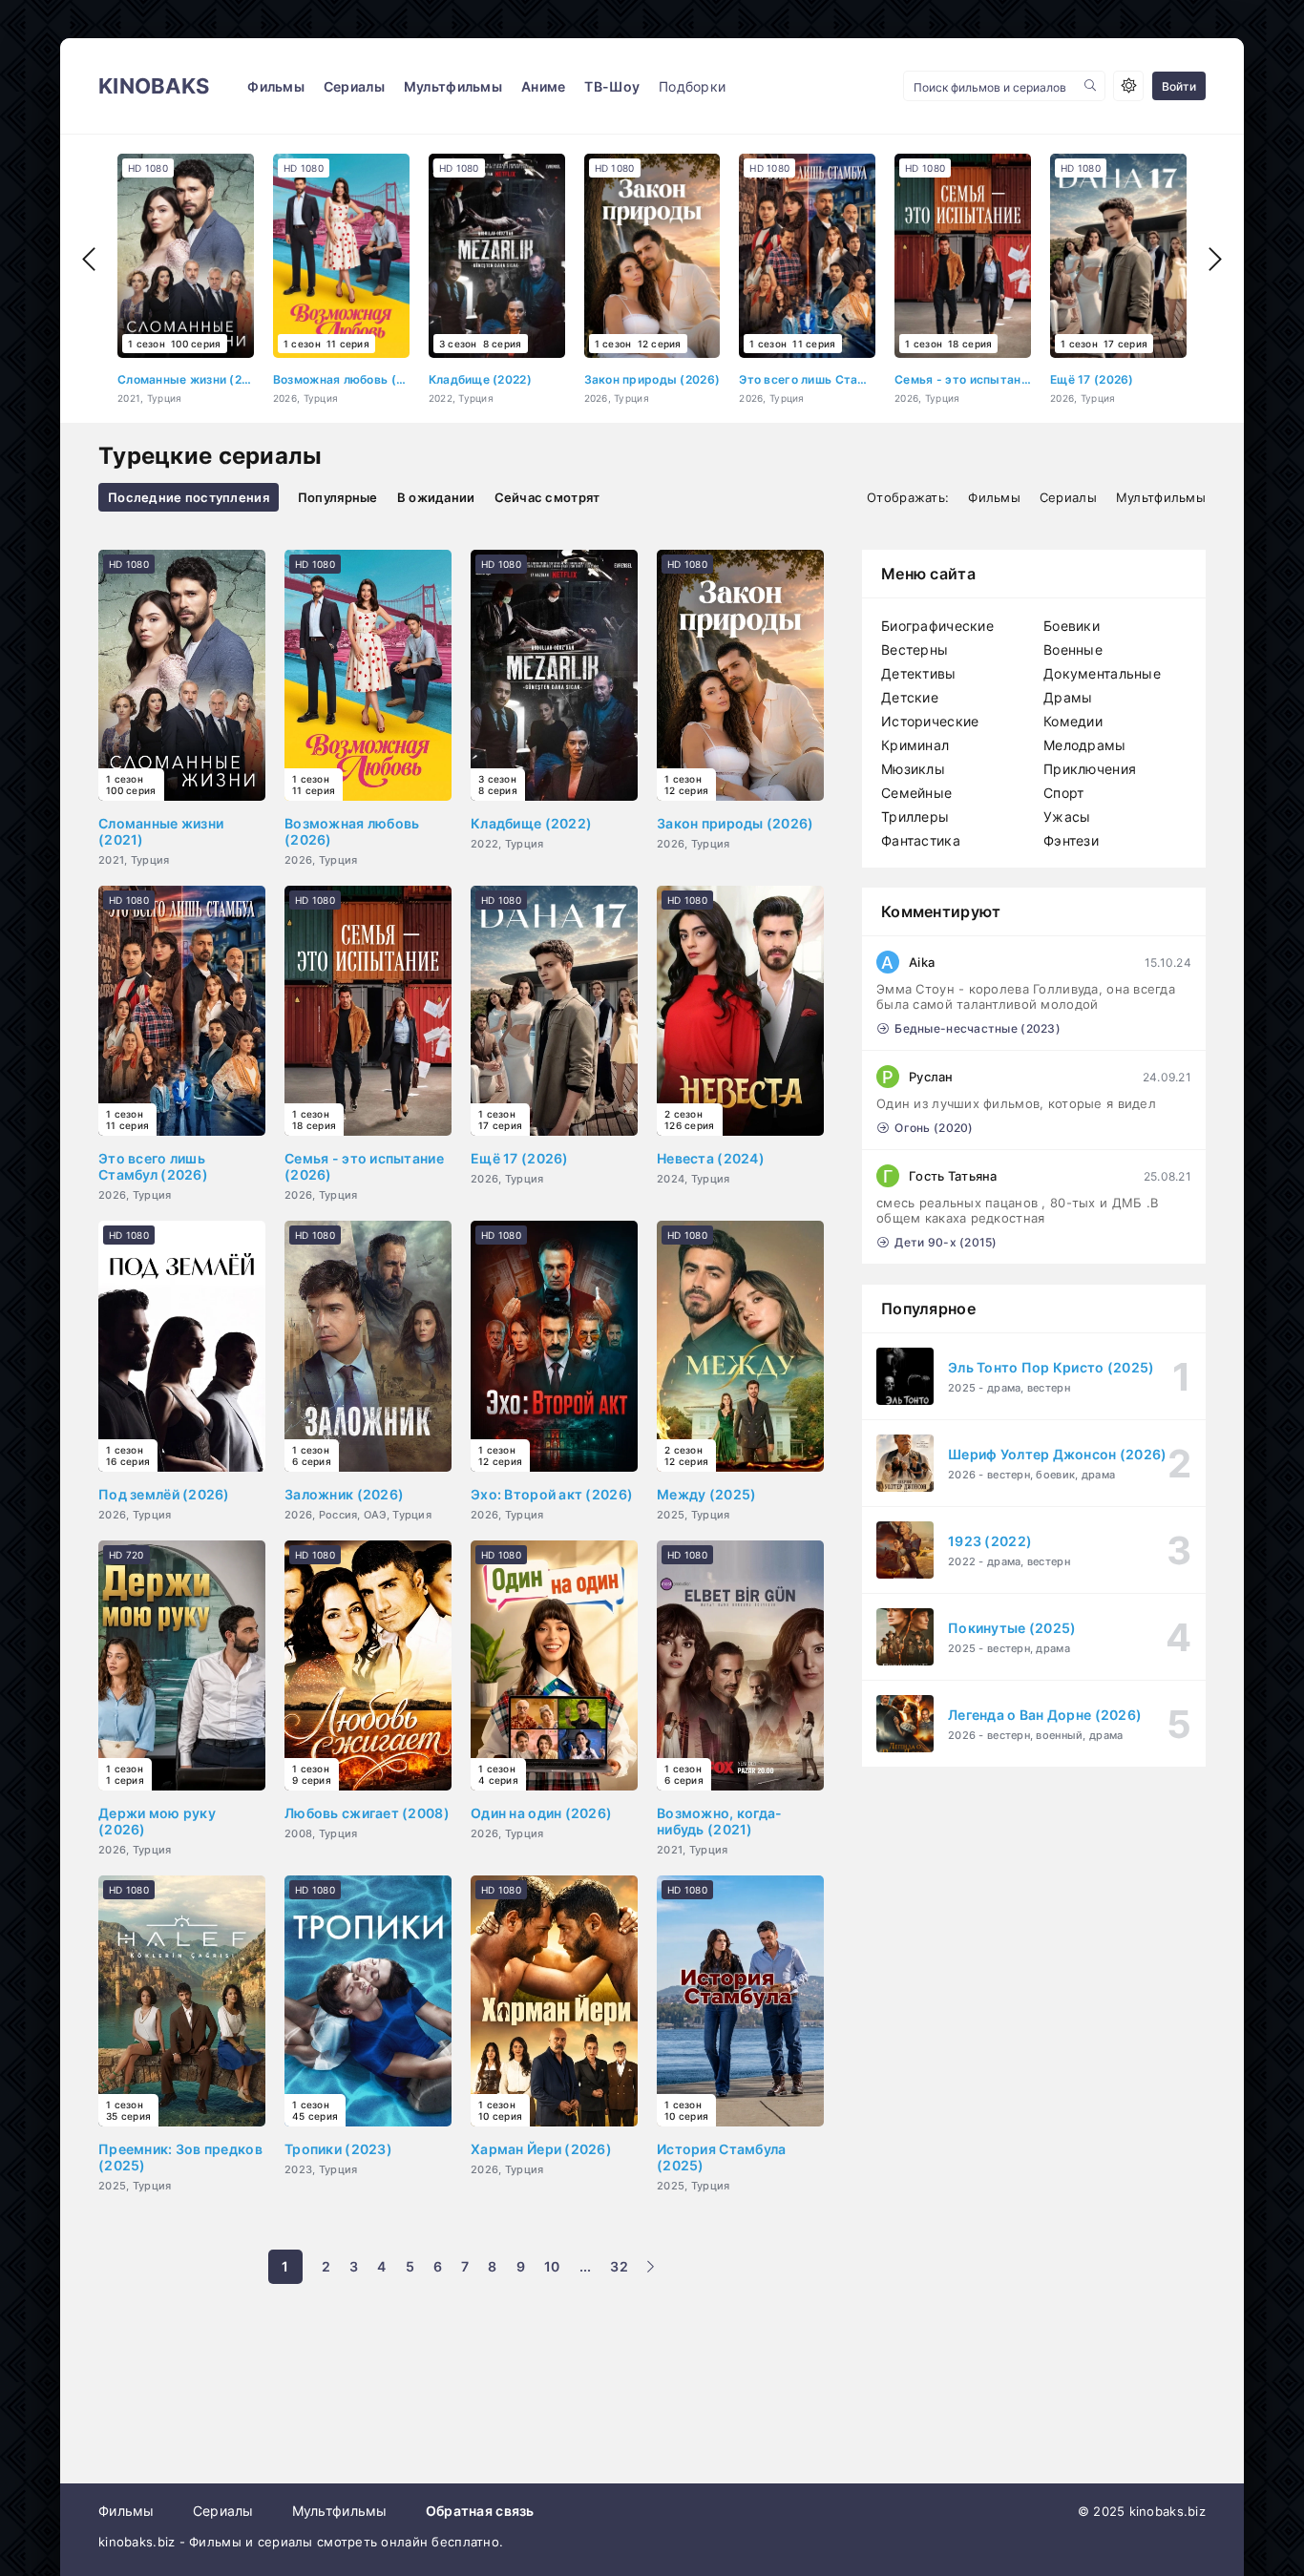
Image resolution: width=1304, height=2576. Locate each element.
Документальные (1102, 673)
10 (552, 2266)
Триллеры (915, 817)
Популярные (338, 497)
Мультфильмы (453, 86)
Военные (1073, 649)
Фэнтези (1071, 840)
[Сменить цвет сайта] (1128, 86)
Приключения (1090, 769)
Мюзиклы (913, 769)
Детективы (919, 673)
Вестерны (915, 649)
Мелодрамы (1085, 745)
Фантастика (921, 840)
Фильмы (276, 86)
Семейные (916, 793)
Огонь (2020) (934, 1128)
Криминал (915, 745)
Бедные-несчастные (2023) (978, 1028)
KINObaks (154, 86)
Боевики (1072, 626)
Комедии (1073, 721)
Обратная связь (480, 2511)
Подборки (692, 86)
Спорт (1063, 793)
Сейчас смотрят (547, 497)
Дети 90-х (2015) (946, 1242)
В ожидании (436, 497)
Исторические (930, 721)
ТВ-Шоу (612, 86)
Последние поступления (189, 497)
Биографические (937, 626)
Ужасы (1067, 817)
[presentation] (89, 260)
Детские (910, 697)
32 (619, 2266)
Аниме (543, 86)
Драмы (1068, 697)
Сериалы (354, 86)
